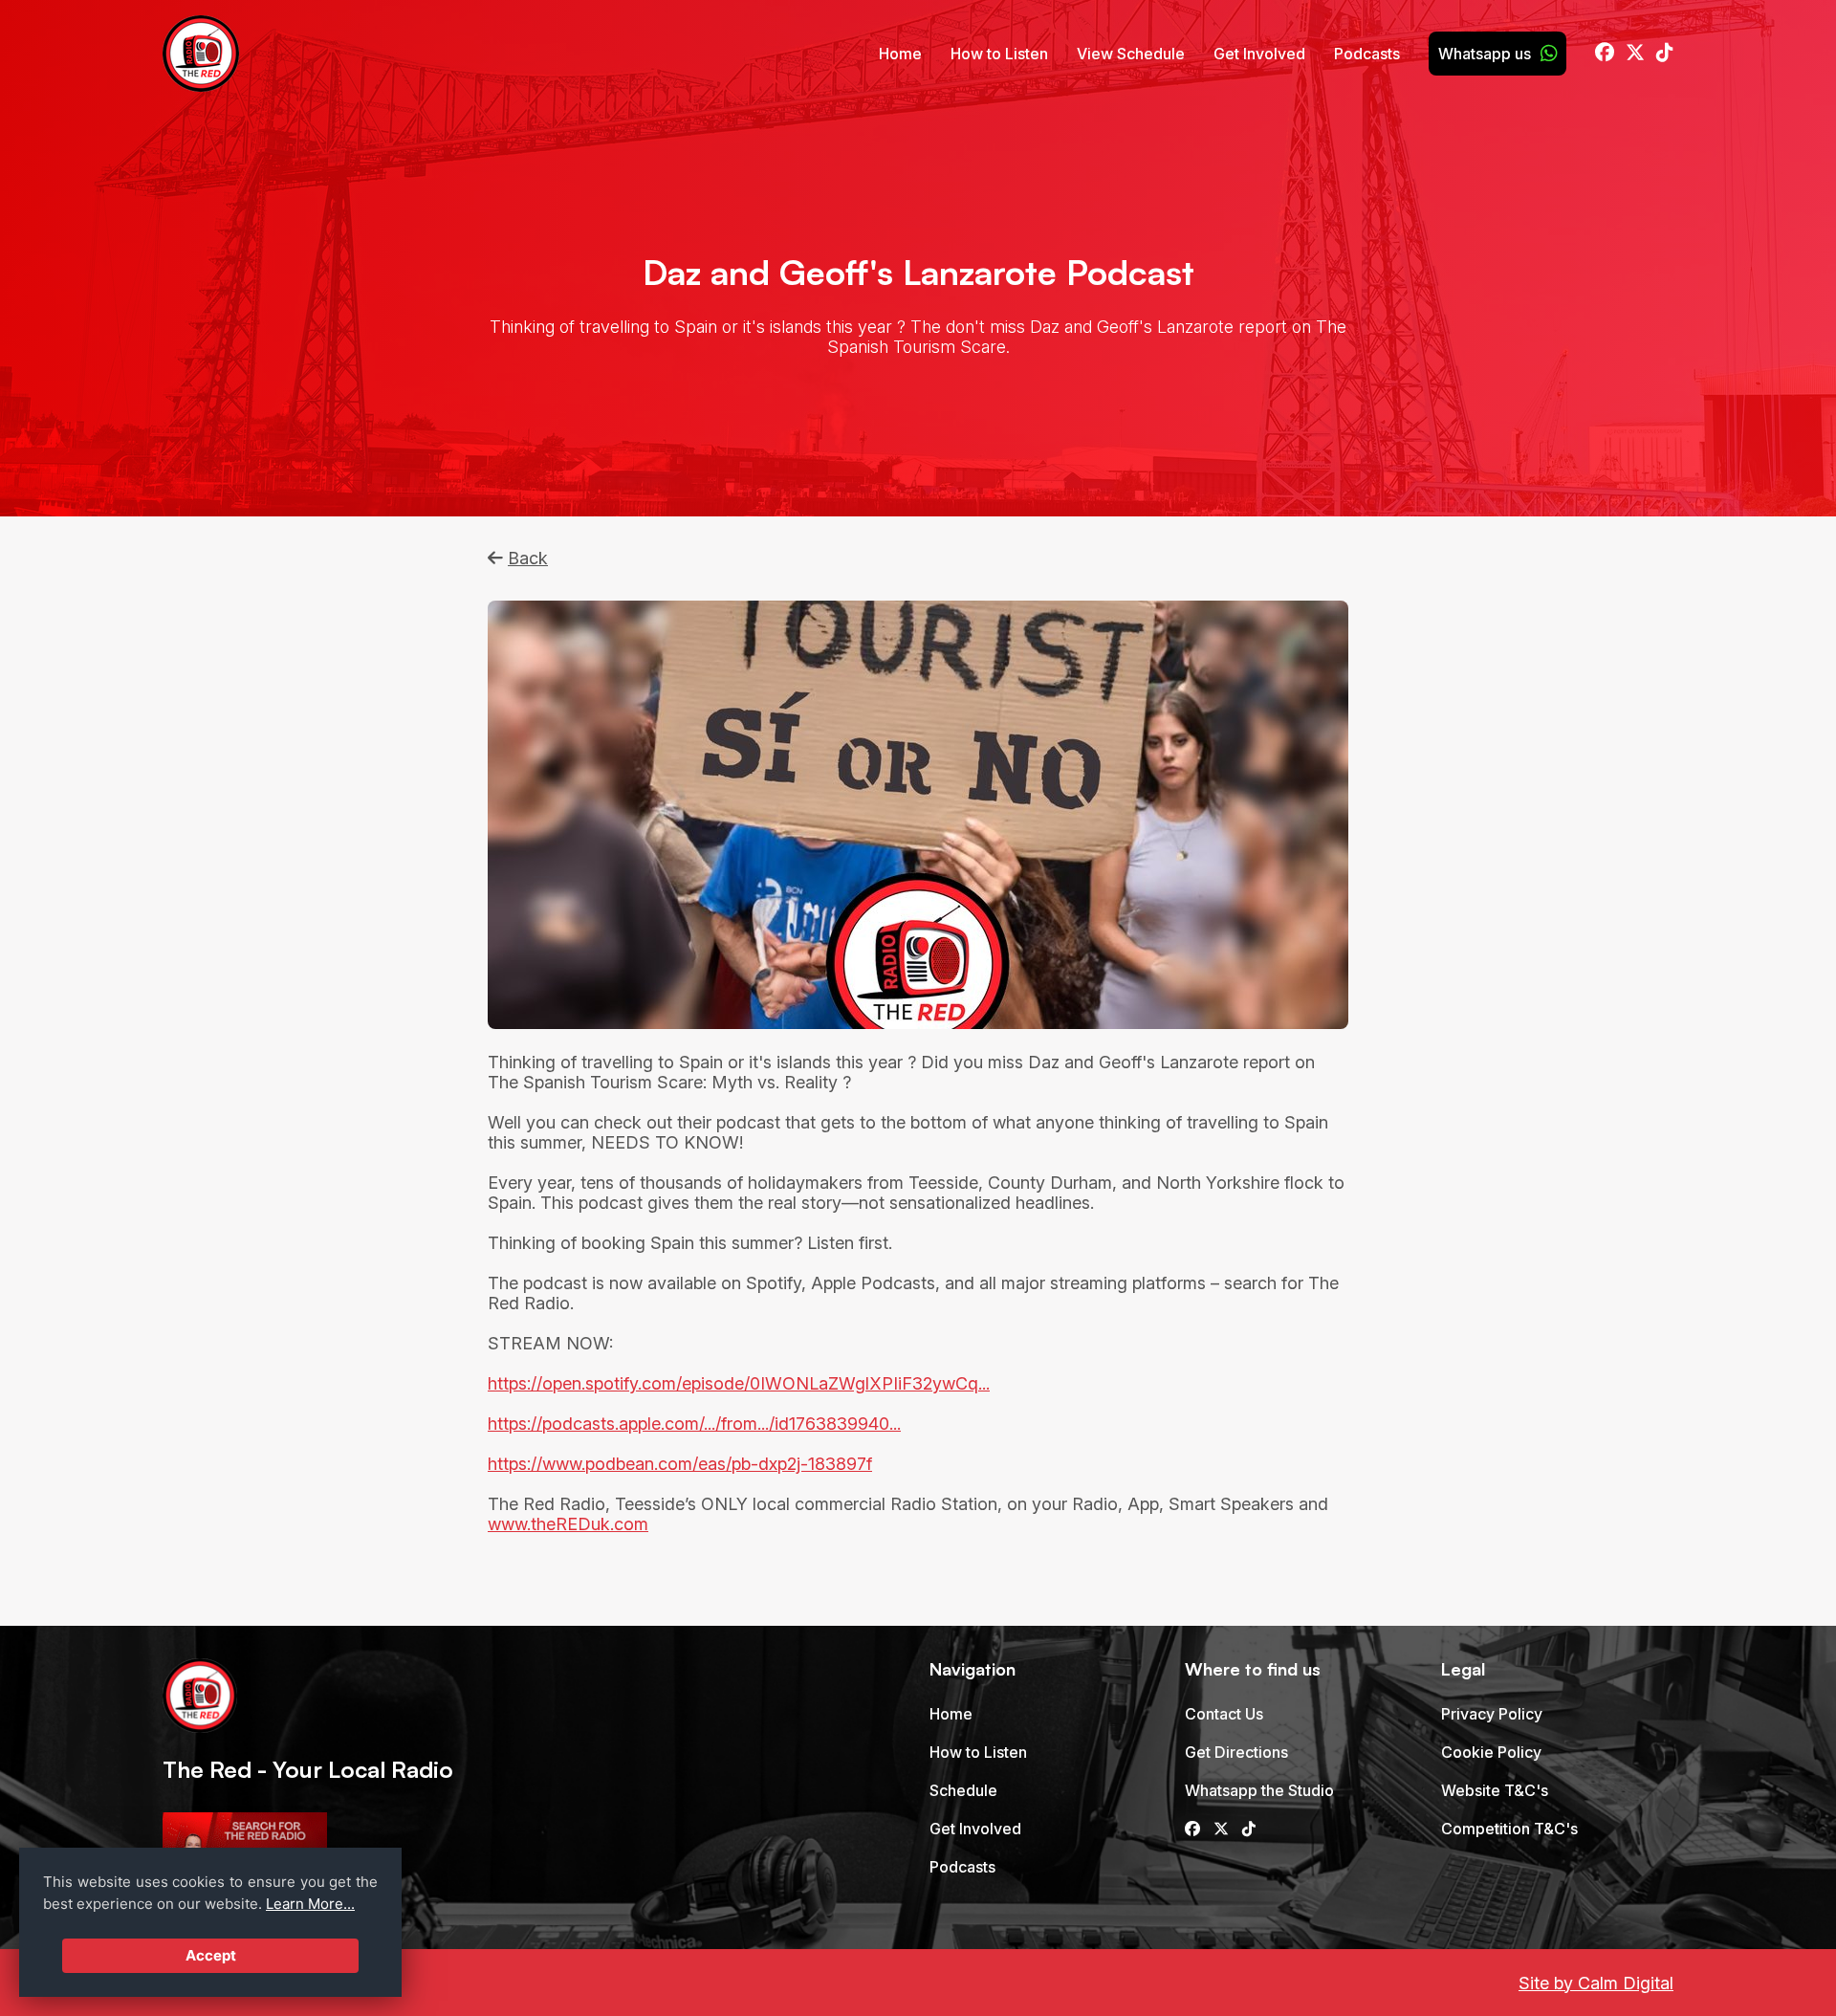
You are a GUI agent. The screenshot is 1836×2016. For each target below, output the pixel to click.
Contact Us (1224, 1714)
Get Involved (1259, 54)
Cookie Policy (1491, 1752)
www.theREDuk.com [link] (568, 1524)
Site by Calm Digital (1596, 1983)
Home (900, 54)
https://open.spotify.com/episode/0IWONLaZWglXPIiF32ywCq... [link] (739, 1383)
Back (528, 558)
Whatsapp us (1485, 54)
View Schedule (1131, 54)
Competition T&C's (1509, 1829)
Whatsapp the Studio (1259, 1790)
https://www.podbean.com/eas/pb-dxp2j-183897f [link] (680, 1464)
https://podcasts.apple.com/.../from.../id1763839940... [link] (694, 1424)
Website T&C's (1495, 1790)
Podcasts (1367, 54)
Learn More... (310, 1904)
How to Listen (999, 54)
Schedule (963, 1790)
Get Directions (1236, 1752)
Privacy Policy (1492, 1714)
